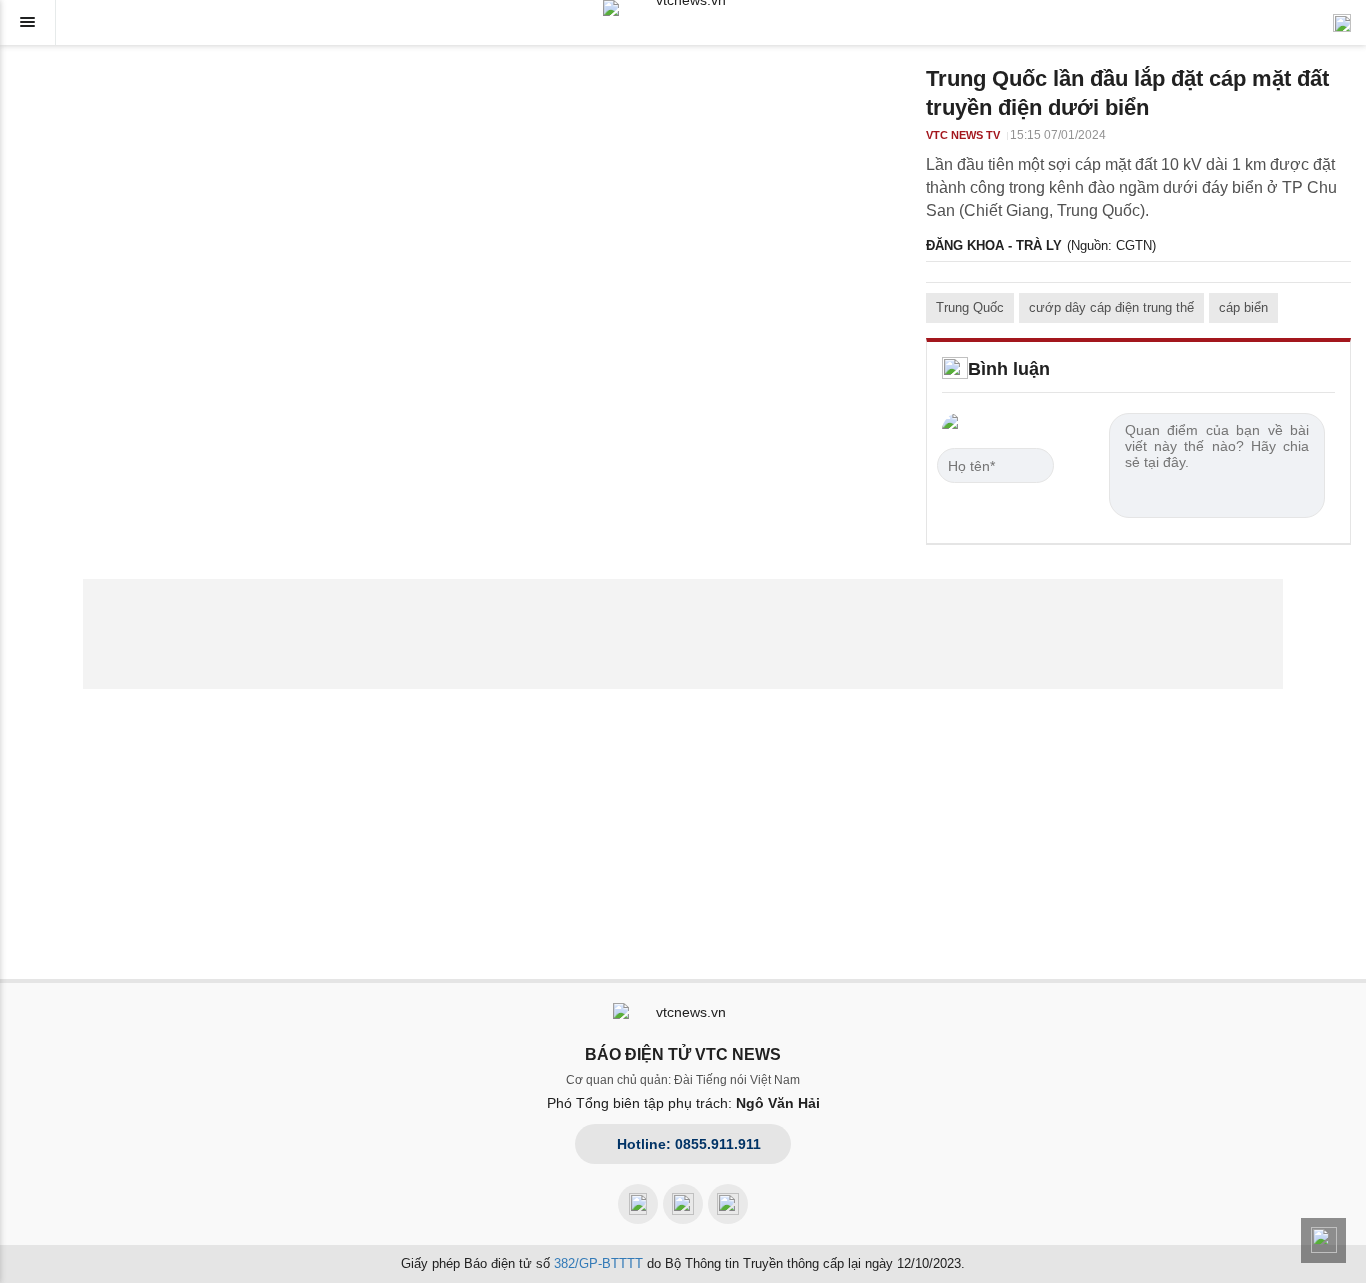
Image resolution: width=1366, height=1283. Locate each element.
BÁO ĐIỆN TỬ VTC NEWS (683, 1054)
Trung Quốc (970, 307)
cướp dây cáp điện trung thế (1111, 307)
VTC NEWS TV (963, 135)
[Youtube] (683, 1204)
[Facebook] (638, 1204)
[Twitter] (728, 1204)
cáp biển (1243, 307)
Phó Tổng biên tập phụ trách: (683, 1103)
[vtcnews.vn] (683, 8)
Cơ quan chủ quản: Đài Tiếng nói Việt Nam (683, 1080)
